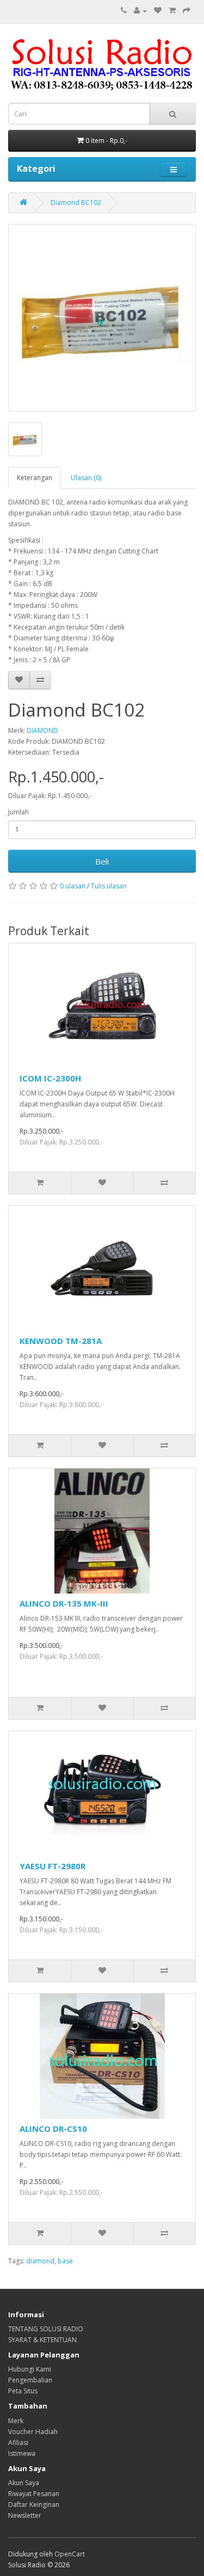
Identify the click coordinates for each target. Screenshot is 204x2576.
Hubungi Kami (30, 2369)
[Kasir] (187, 11)
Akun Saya (24, 2483)
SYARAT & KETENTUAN (42, 2340)
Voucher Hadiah (33, 2432)
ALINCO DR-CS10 (53, 2129)
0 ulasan (73, 886)
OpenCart (70, 2554)
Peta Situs (23, 2391)
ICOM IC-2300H (50, 1078)
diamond (40, 2261)
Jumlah (18, 812)
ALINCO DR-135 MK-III (64, 1603)
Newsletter (25, 2515)
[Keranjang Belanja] (172, 11)
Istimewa (22, 2453)
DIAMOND (42, 730)
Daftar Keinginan (34, 2505)
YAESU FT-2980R (52, 1866)
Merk (16, 2421)
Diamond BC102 (76, 203)
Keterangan (35, 478)
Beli (102, 861)
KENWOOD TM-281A (61, 1341)
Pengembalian (30, 2380)
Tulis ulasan (109, 886)
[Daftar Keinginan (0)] (158, 11)
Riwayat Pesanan (34, 2494)
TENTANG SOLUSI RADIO (46, 2329)
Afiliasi (18, 2443)
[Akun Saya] (140, 11)
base (65, 2261)
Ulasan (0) (86, 478)
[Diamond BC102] (102, 318)
